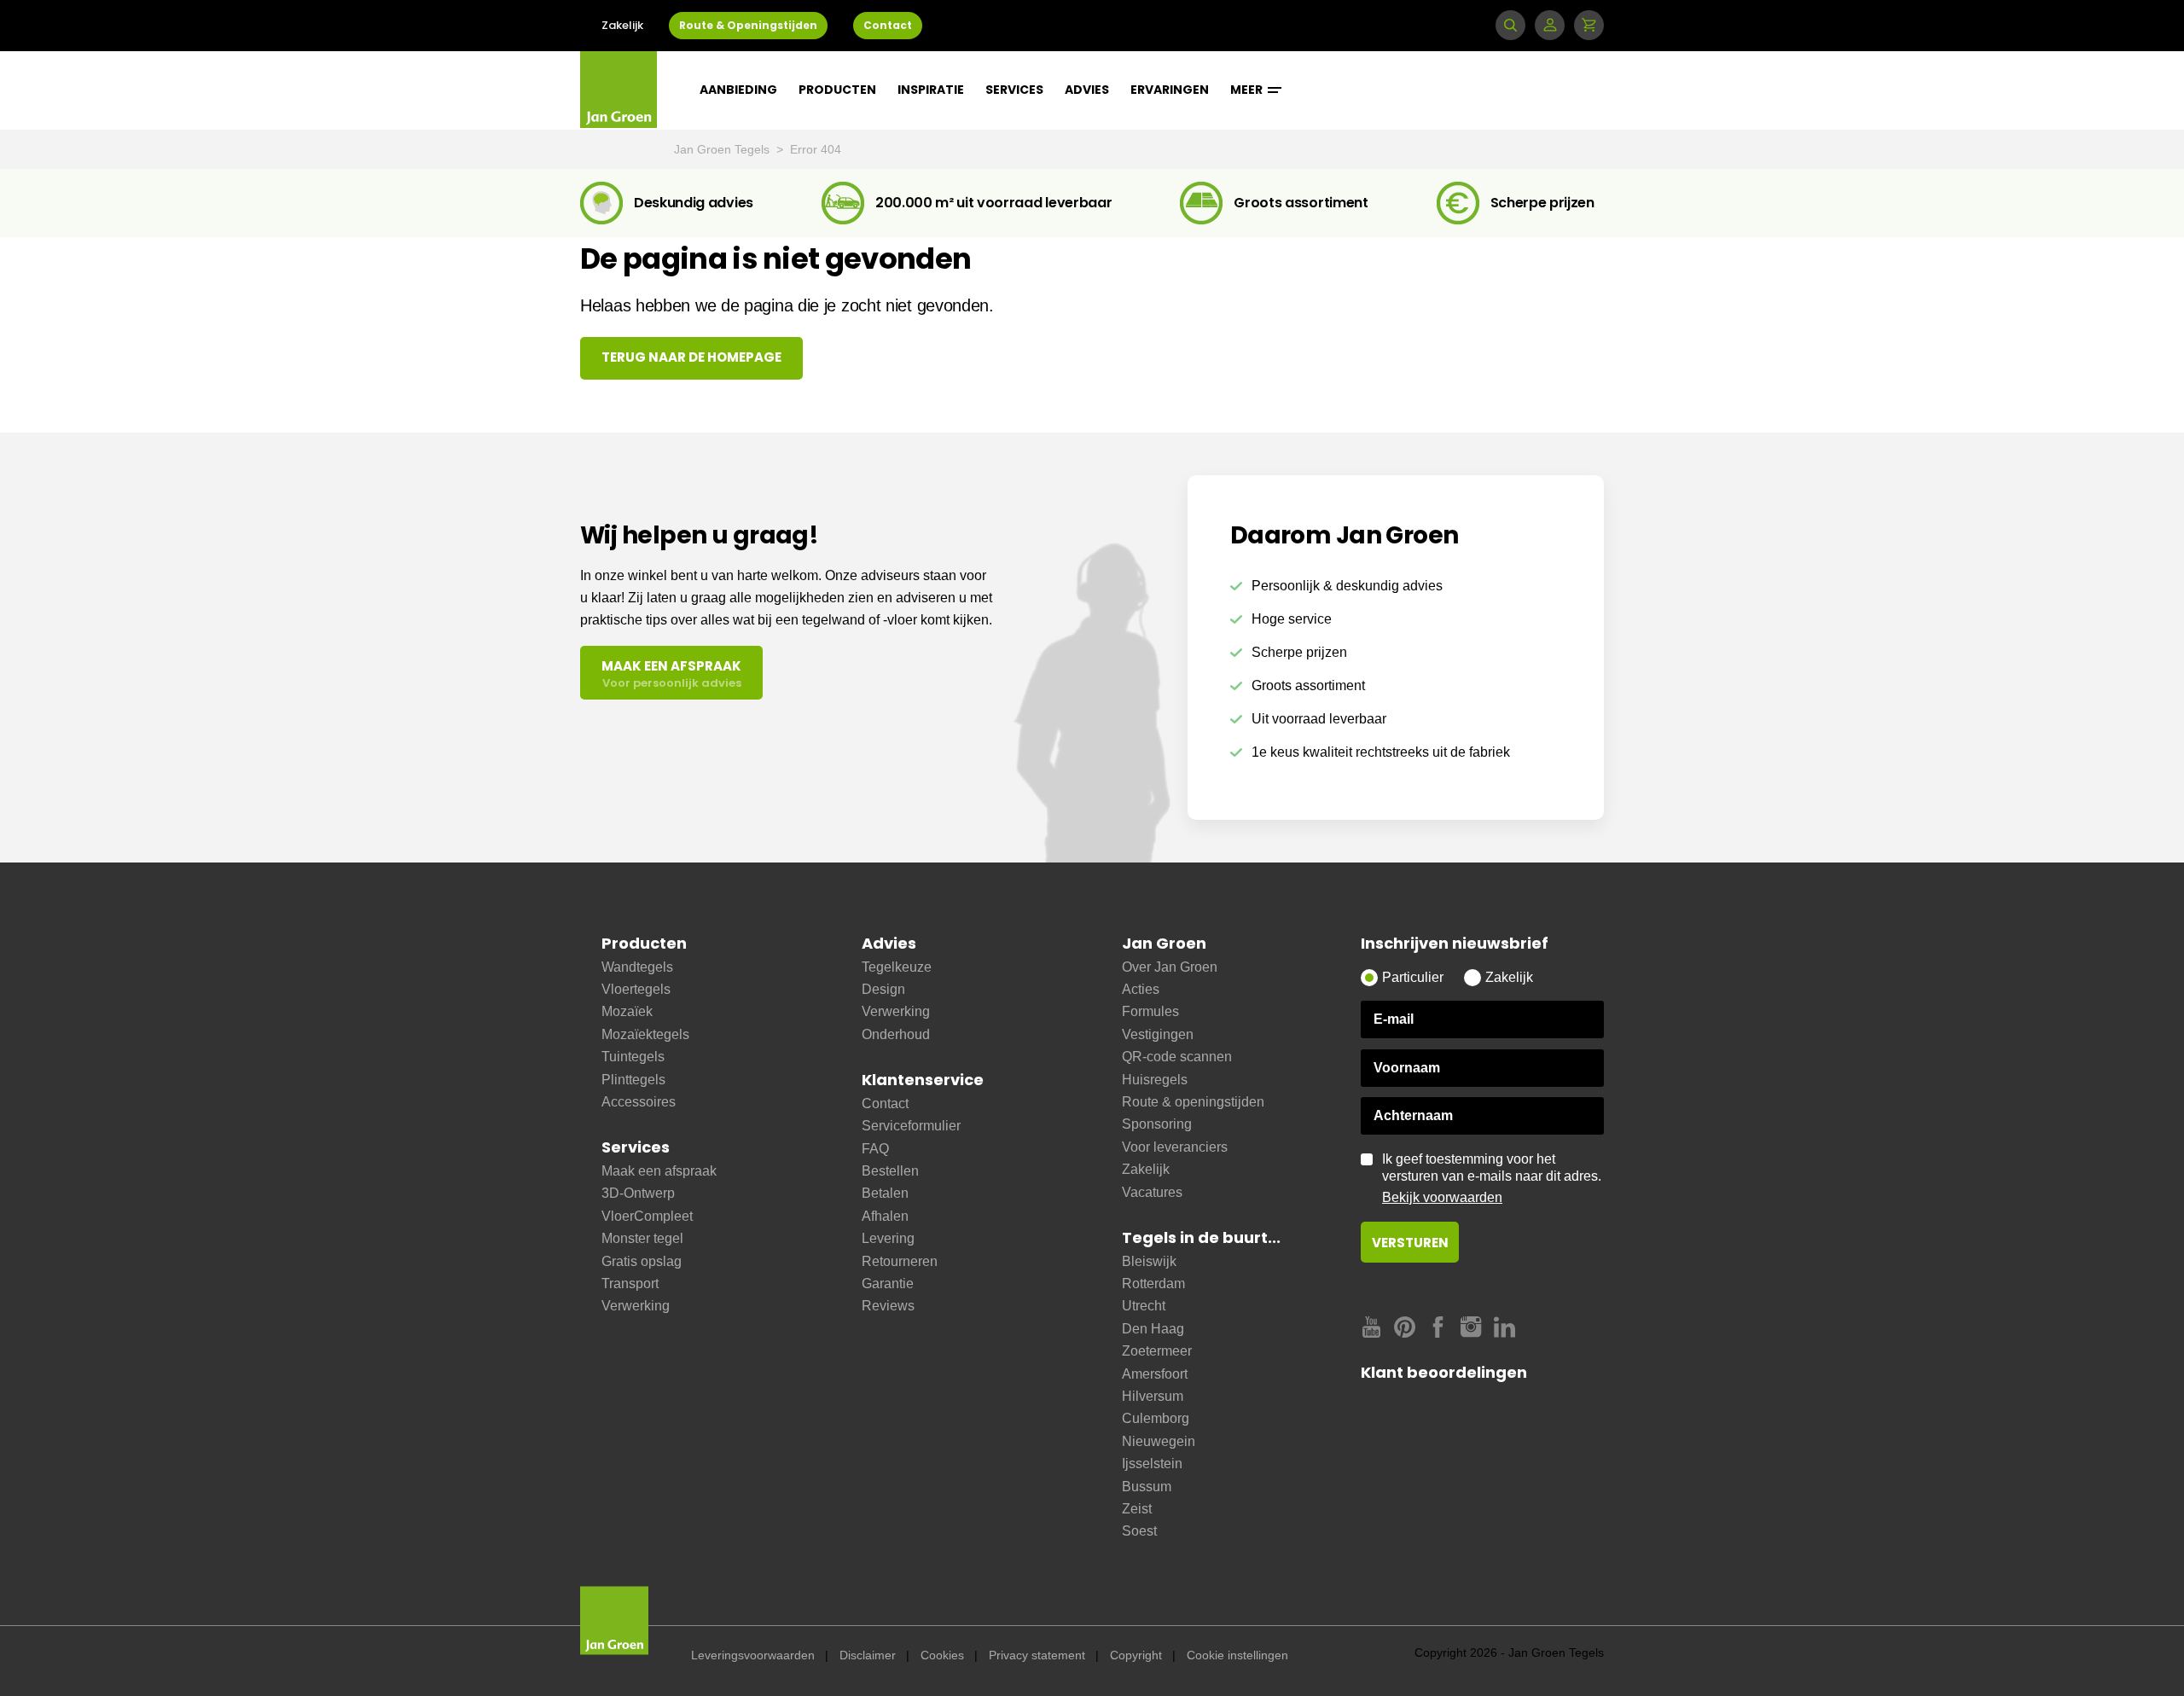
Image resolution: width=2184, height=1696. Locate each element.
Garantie (888, 1284)
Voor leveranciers (1175, 1147)
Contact (888, 25)
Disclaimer (868, 1655)
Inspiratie (931, 90)
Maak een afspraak (659, 1171)
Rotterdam (1153, 1284)
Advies (1087, 90)
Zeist (1137, 1509)
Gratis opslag (642, 1261)
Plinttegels (633, 1080)
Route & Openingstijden (748, 25)
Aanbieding (738, 90)
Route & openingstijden (1193, 1102)
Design (883, 989)
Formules (1150, 1011)
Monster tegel (642, 1238)
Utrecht (1144, 1306)
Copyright (1136, 1655)
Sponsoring (1157, 1124)
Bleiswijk (1149, 1261)
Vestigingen (1158, 1034)
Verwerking (636, 1306)
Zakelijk (622, 25)
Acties (1141, 989)
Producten (837, 90)
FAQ (875, 1149)
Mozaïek (627, 1011)
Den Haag (1153, 1329)
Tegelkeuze (897, 967)
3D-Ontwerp (638, 1193)
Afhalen (885, 1216)
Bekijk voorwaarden (1442, 1197)
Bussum (1147, 1487)
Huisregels (1155, 1080)
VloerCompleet (647, 1216)
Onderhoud (896, 1034)
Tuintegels (633, 1057)
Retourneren (900, 1261)
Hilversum (1153, 1396)
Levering (888, 1238)
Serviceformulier (911, 1126)
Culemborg (1156, 1418)
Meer (1248, 90)
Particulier (1413, 977)
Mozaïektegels (645, 1034)
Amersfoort (1155, 1374)
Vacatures (1152, 1192)
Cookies (942, 1655)
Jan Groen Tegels (723, 149)
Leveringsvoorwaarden (753, 1655)
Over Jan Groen (1170, 967)
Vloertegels (636, 989)
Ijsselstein (1152, 1464)
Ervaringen (1170, 90)
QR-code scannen (1177, 1057)
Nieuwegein (1159, 1441)
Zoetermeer (1157, 1351)
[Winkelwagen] (1589, 25)
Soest (1139, 1531)
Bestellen (890, 1171)
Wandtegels (637, 967)
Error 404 (816, 149)
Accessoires (639, 1102)
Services (1014, 90)
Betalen (885, 1193)
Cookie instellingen (1237, 1655)
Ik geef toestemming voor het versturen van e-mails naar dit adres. (1492, 1178)
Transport (630, 1284)
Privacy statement (1037, 1655)
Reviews (888, 1306)
